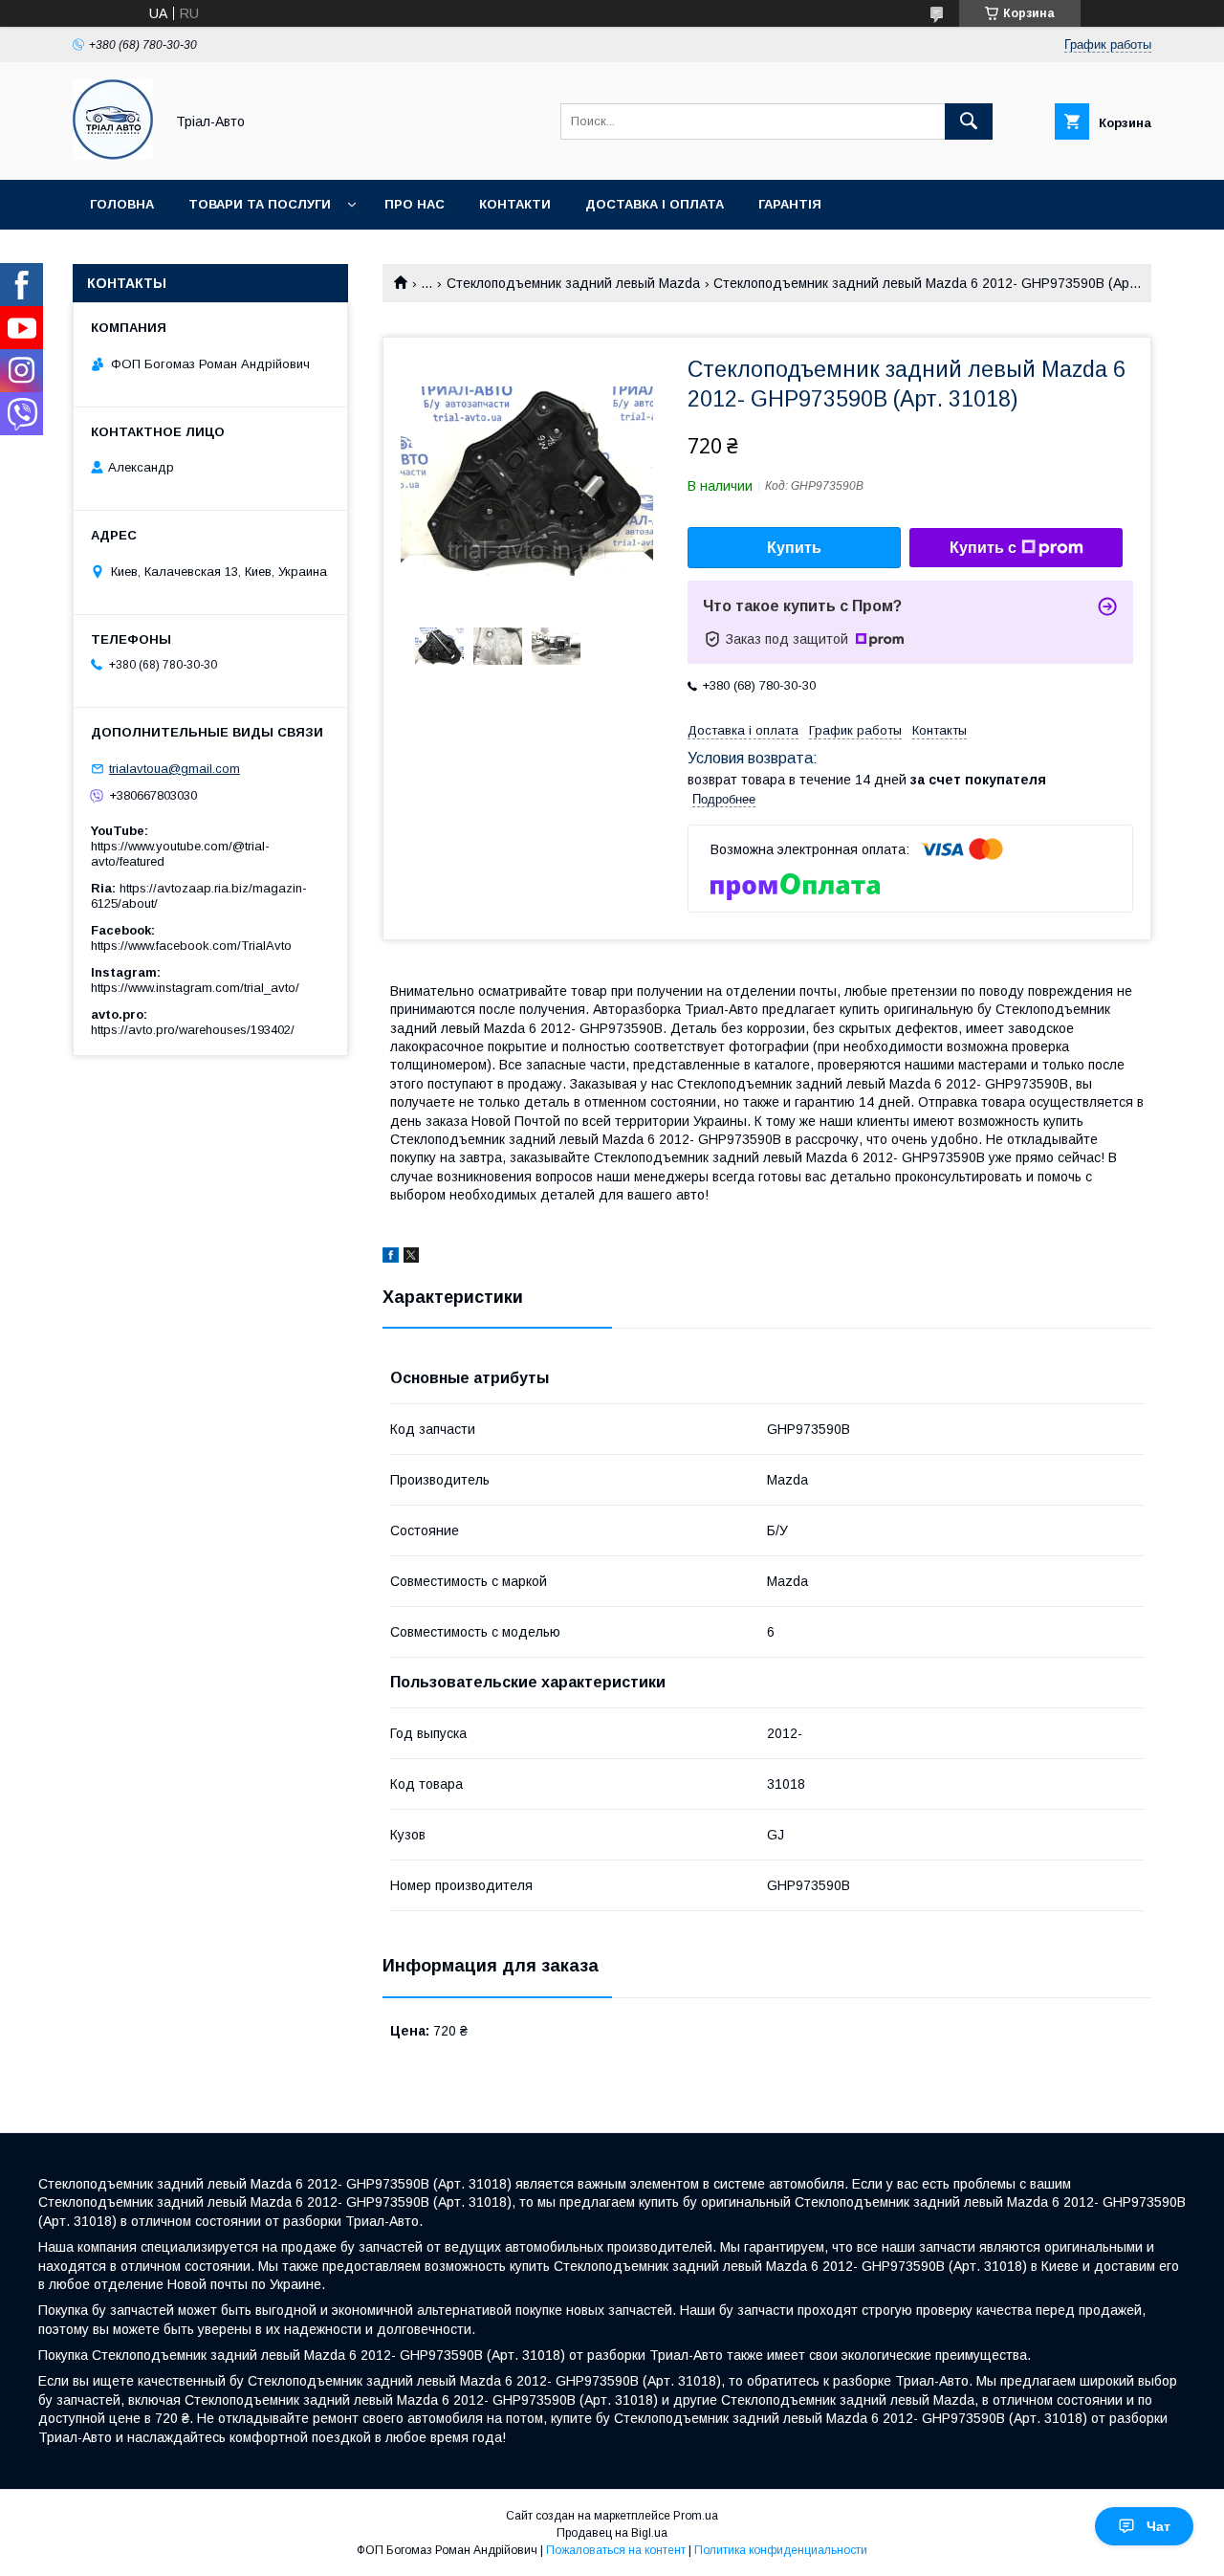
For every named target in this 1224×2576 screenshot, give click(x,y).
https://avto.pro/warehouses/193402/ (193, 1030)
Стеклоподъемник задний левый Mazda (573, 283)
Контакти (515, 204)
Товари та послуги (260, 204)
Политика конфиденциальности (781, 2550)
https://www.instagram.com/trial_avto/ (195, 988)
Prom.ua (696, 2516)
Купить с (983, 548)
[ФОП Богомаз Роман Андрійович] (113, 155)
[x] (411, 1258)
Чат (1158, 2526)
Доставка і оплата (655, 204)
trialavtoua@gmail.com (175, 769)
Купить (794, 548)
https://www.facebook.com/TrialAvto (191, 946)
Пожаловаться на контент (616, 2550)
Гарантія (790, 204)
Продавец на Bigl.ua (612, 2533)
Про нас (415, 204)
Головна (122, 204)
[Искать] (969, 121)
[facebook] (391, 1258)
